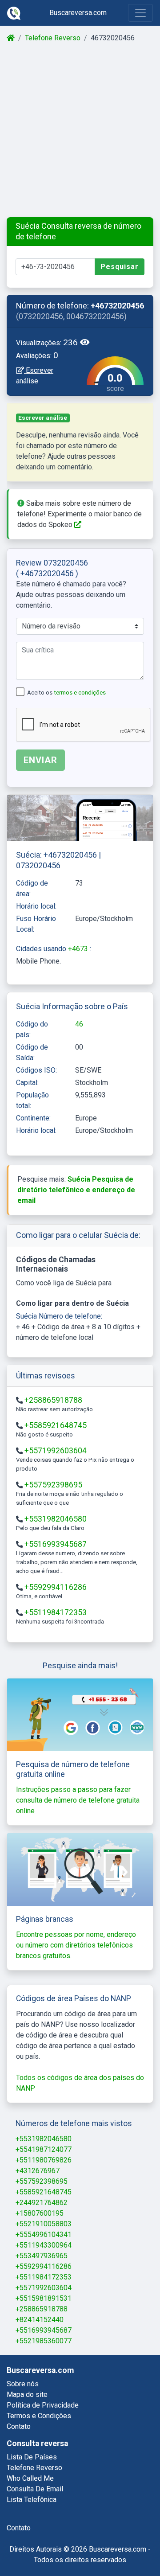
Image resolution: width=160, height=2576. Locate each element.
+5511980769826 (44, 2160)
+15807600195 (40, 2213)
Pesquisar (120, 267)
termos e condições (80, 693)
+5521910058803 (44, 2224)
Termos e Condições (39, 2416)
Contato (19, 2426)
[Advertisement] (80, 130)
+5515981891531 (44, 2298)
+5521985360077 (44, 2341)
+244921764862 (42, 2203)
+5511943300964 (44, 2245)
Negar (73, 2546)
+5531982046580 (56, 1519)
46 (79, 1024)
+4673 (79, 949)
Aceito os (66, 693)
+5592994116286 (56, 1587)
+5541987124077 (44, 2149)
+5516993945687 (56, 1544)
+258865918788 (53, 1400)
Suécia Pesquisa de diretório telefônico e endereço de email (76, 1190)
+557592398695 (53, 1485)
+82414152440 (40, 2320)
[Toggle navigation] (140, 13)
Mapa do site (27, 2395)
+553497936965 (42, 2256)
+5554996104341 (44, 2234)
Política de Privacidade (43, 2405)
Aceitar (118, 2546)
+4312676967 (38, 2171)
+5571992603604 (56, 1451)
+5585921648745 (56, 1425)
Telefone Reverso (53, 38)
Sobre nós (23, 2384)
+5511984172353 (56, 1612)
